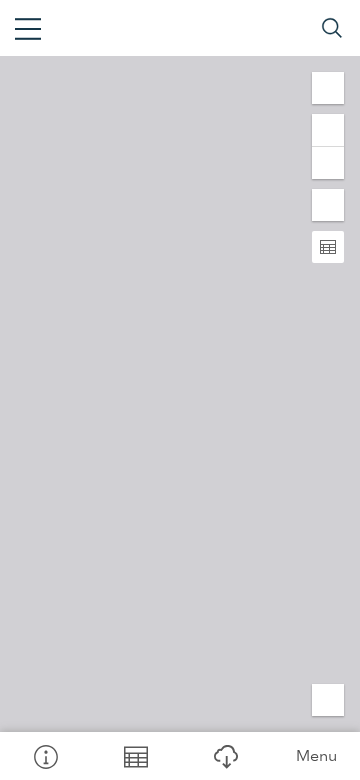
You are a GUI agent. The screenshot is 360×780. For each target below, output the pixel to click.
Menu (316, 755)
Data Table (135, 756)
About (45, 756)
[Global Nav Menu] (28, 28)
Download (225, 756)
